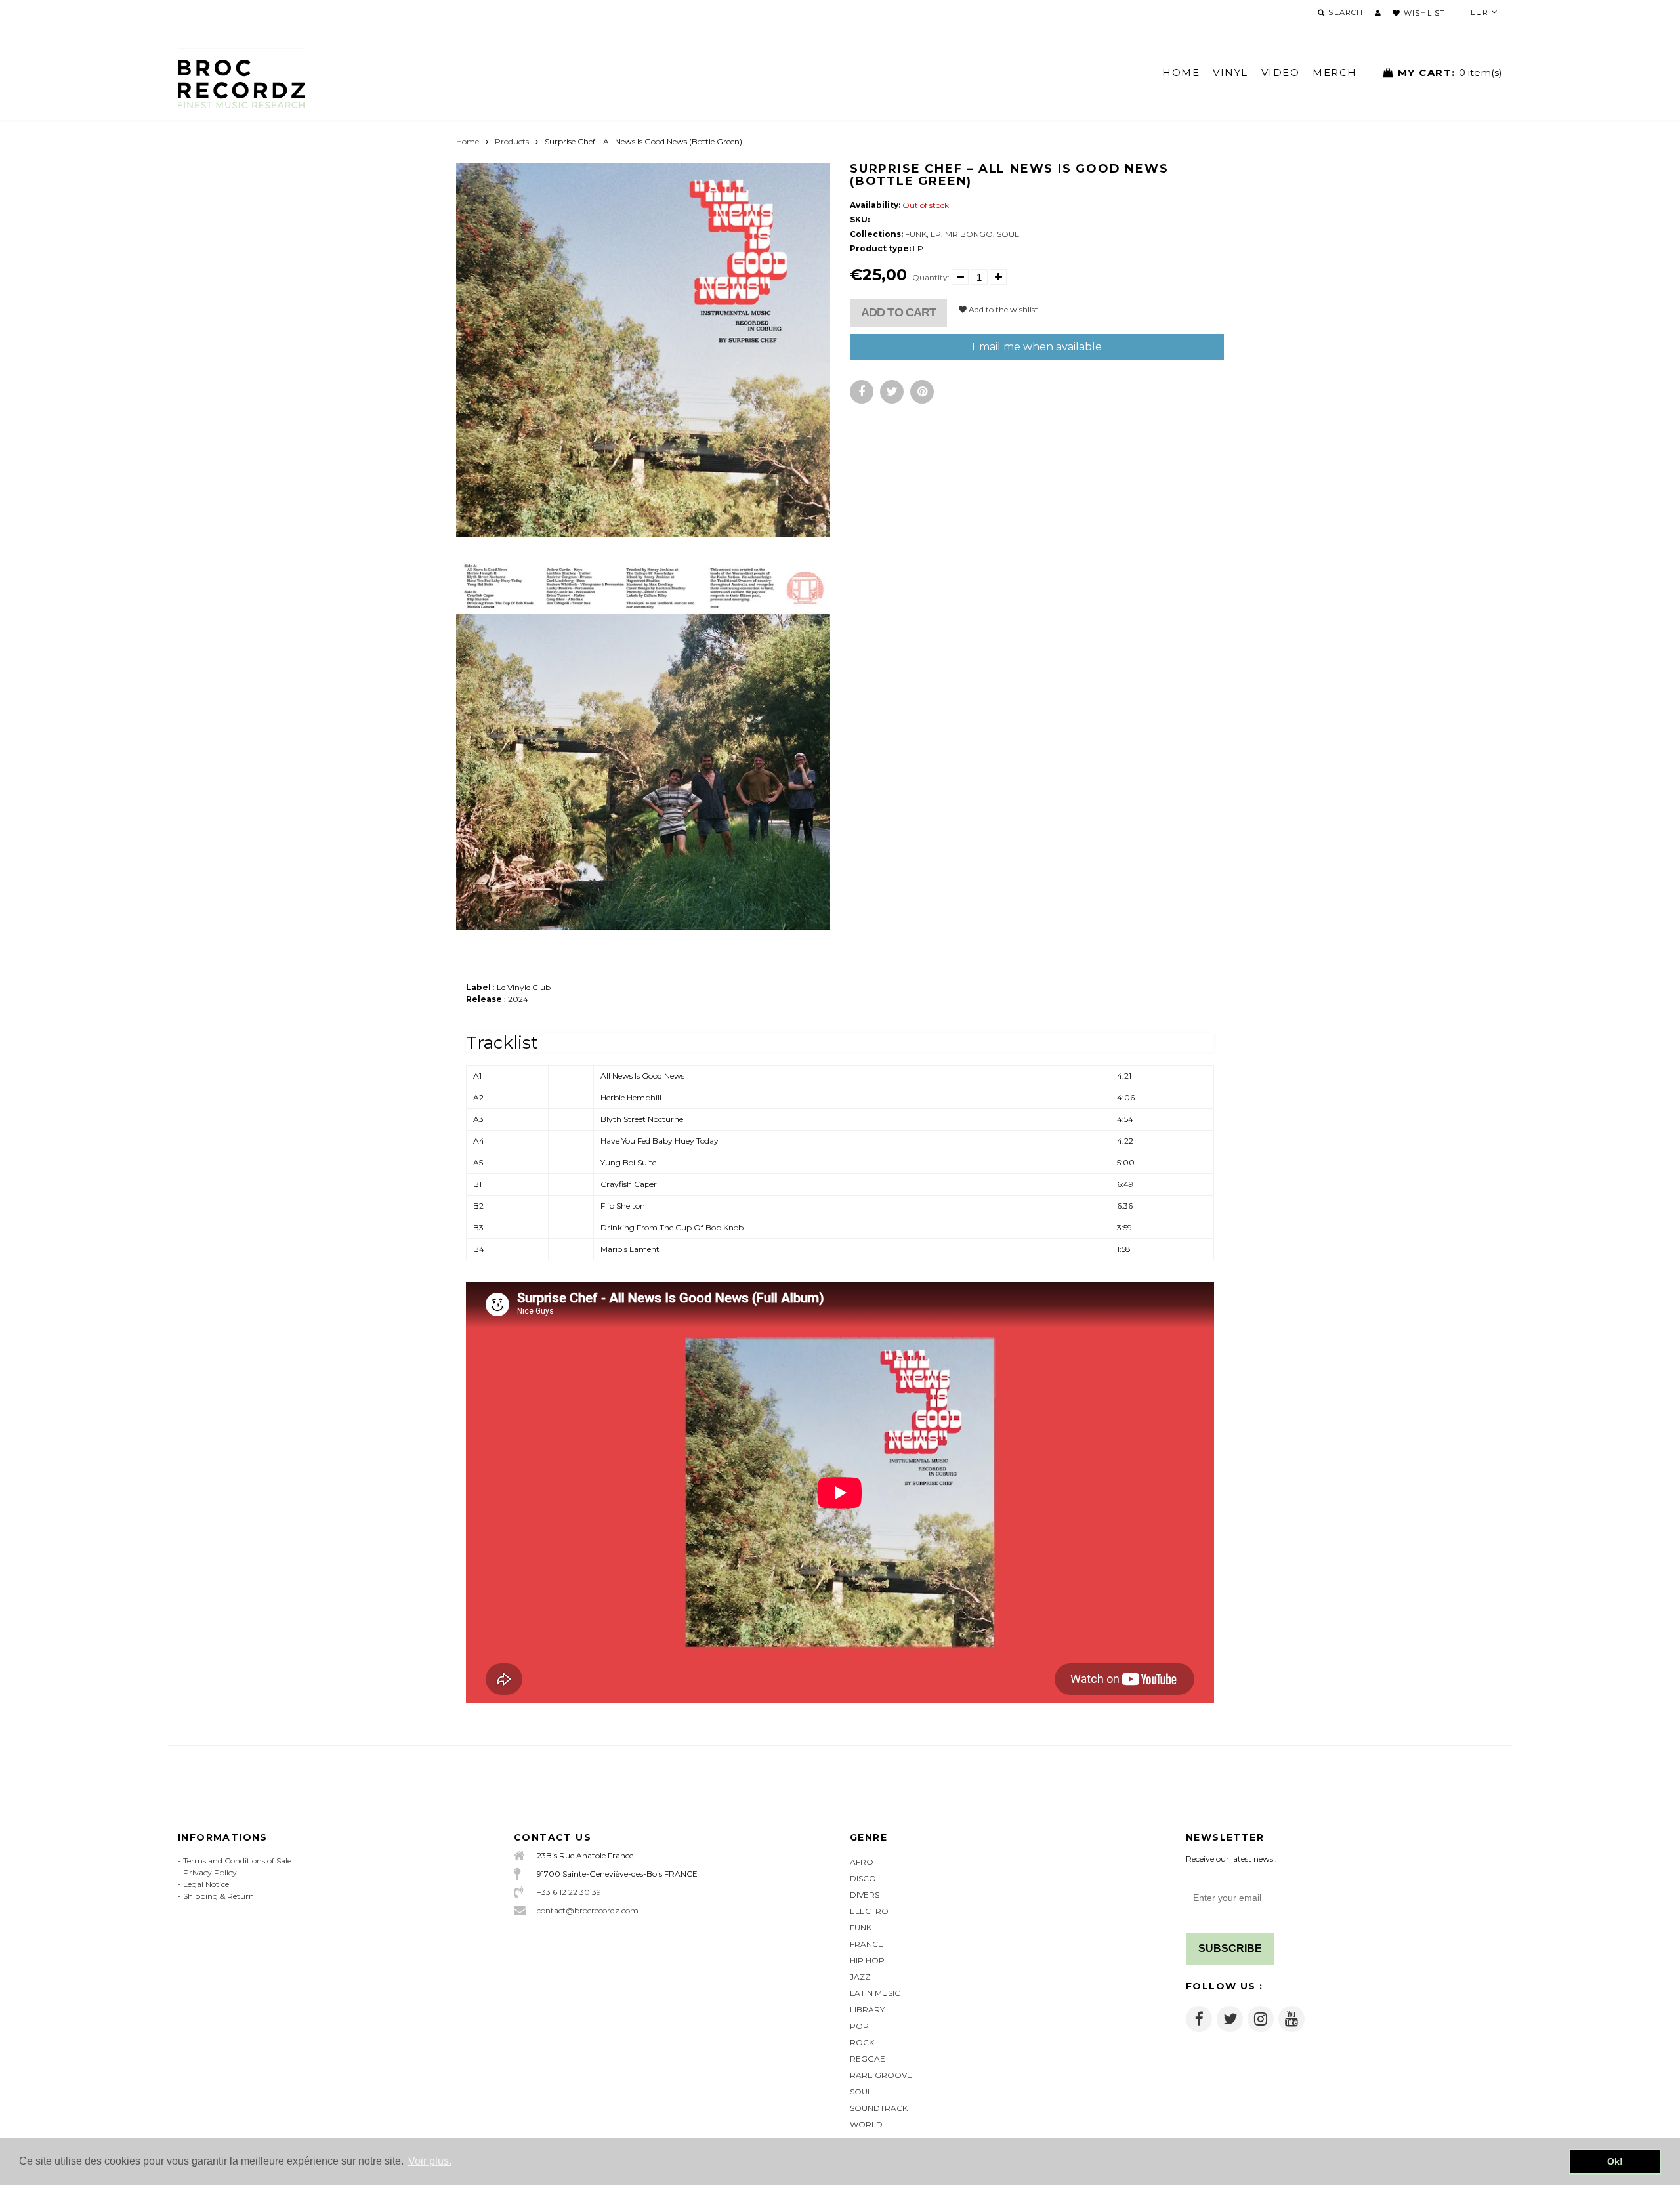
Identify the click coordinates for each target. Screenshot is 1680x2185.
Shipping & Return (219, 1896)
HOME (1181, 73)
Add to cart (898, 312)
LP (936, 234)
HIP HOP (867, 1960)
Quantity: (931, 277)
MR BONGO (969, 234)
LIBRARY (867, 2009)
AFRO (862, 1862)
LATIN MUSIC (875, 1993)
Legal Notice (206, 1884)
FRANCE (867, 1944)
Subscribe (1230, 1948)
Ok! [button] (1615, 2161)
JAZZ (860, 1977)
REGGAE (868, 2059)
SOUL (1008, 234)
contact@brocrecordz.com (588, 1910)
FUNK (916, 234)
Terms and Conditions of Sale (237, 1861)
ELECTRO (869, 1911)
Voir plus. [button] (430, 2161)
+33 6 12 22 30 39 (569, 1892)
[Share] (862, 392)
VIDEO (1281, 73)
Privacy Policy (210, 1872)
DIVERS (865, 1895)
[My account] (1378, 13)
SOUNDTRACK (879, 2108)
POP (859, 2026)
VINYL (1230, 73)
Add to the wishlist (1002, 309)
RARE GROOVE (881, 2075)
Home (468, 141)
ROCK (862, 2042)
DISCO (863, 1878)
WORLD (866, 2124)
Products (512, 141)
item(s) (1450, 73)
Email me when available (1037, 347)
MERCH (1335, 73)
